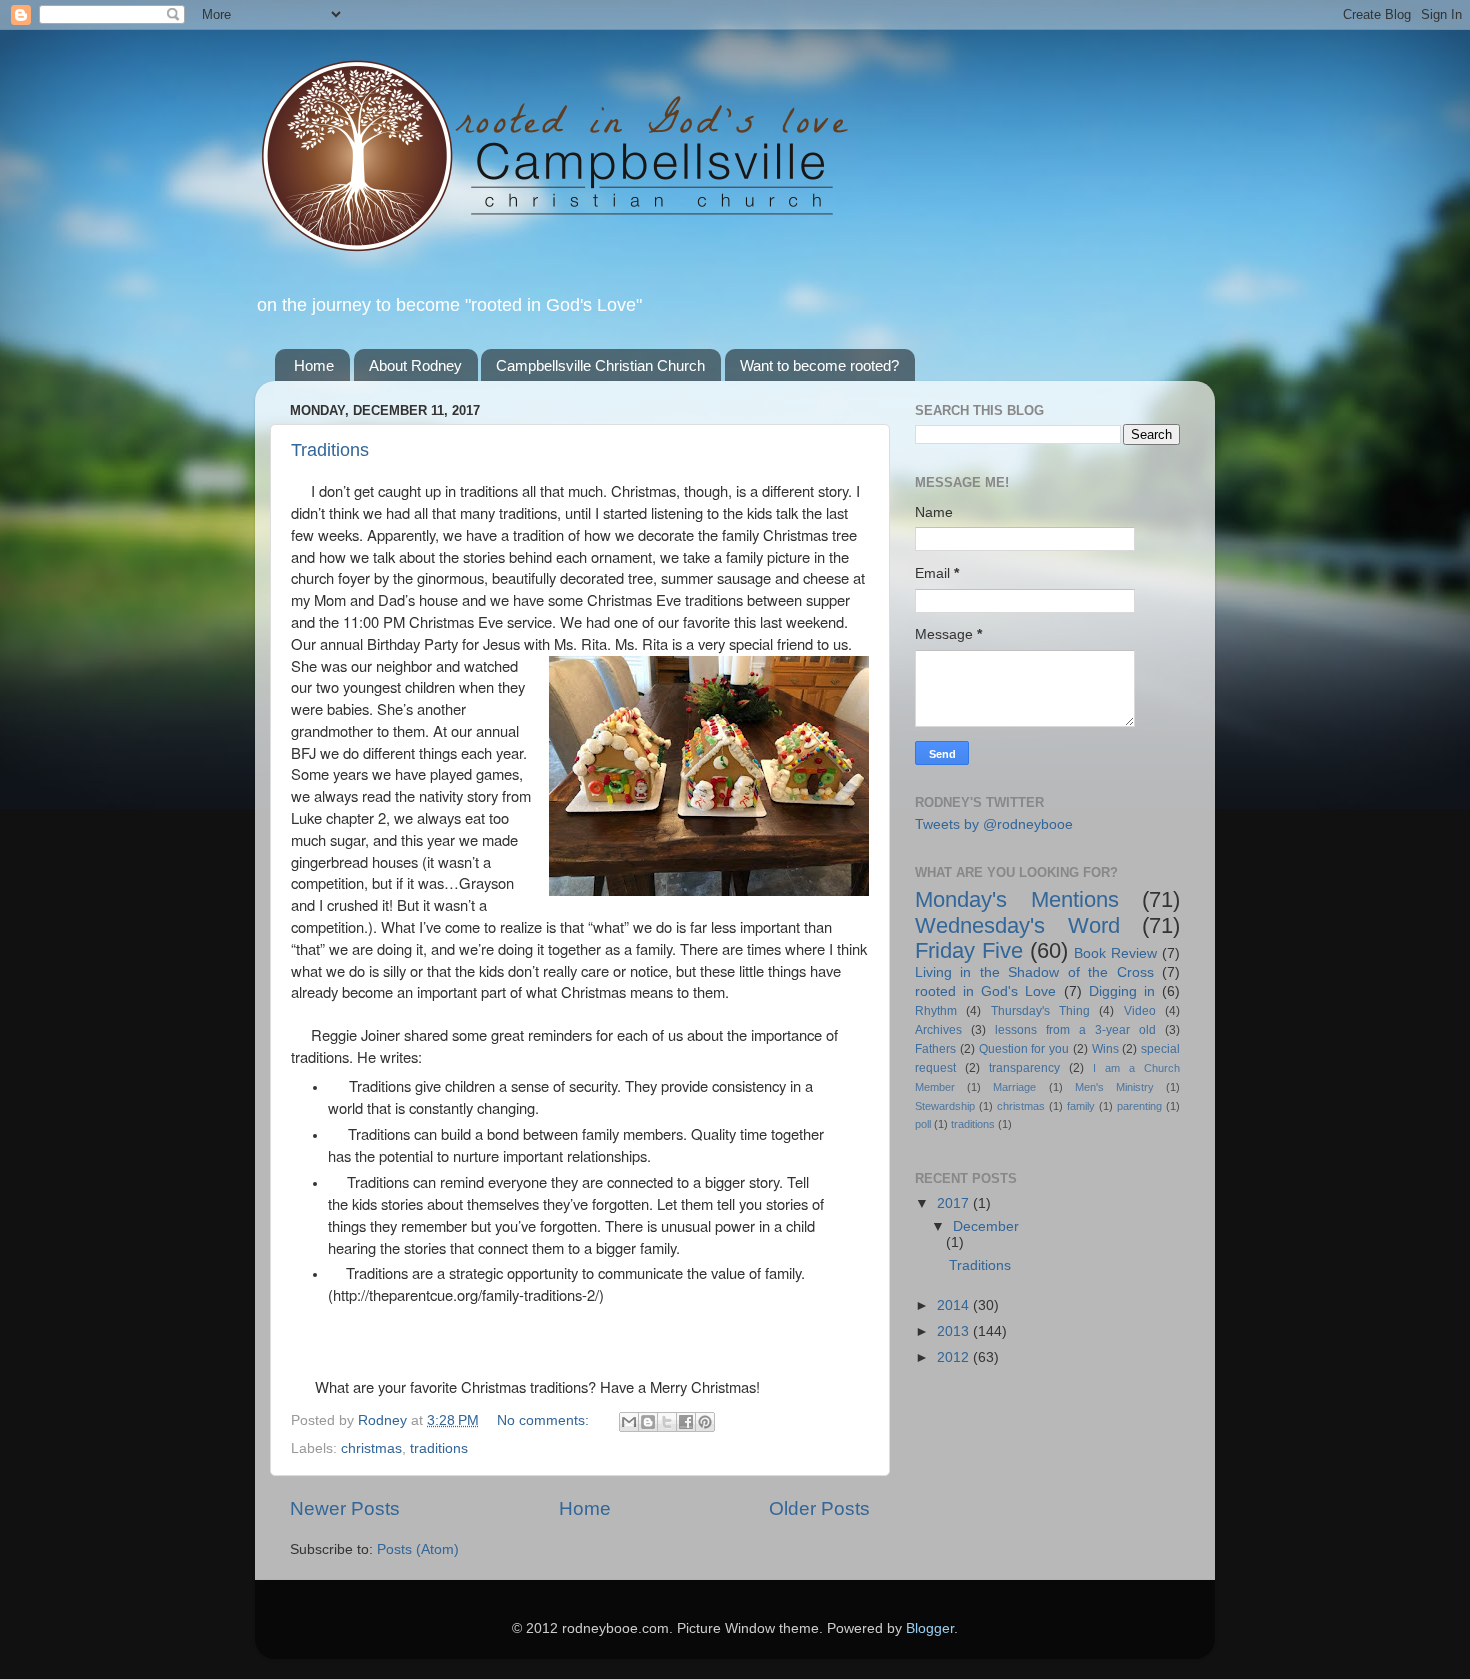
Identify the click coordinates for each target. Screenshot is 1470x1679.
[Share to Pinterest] (705, 1422)
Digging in (1122, 991)
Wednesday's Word (1017, 925)
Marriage (1014, 1087)
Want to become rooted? (819, 365)
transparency (1024, 1068)
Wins (1105, 1049)
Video (1140, 1011)
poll (923, 1124)
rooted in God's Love (985, 991)
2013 (955, 1331)
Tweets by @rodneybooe (994, 824)
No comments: (545, 1420)
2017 (955, 1203)
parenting (1139, 1106)
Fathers (935, 1049)
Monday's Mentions (1017, 899)
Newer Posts (345, 1508)
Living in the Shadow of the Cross (1034, 972)
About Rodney (415, 365)
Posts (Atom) (418, 1549)
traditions (439, 1448)
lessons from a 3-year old (1075, 1030)
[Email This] (629, 1422)
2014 (955, 1305)
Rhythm (936, 1011)
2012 (955, 1357)
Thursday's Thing (1040, 1011)
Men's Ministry (1114, 1087)
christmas (371, 1448)
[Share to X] (667, 1422)
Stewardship (945, 1106)
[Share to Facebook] (686, 1422)
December (986, 1226)
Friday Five (969, 950)
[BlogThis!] (648, 1422)
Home (314, 365)
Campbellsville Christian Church (600, 365)
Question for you (1024, 1049)
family (1081, 1106)
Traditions (330, 450)
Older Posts (819, 1508)
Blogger (930, 1628)
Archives (938, 1030)
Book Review (1115, 953)
